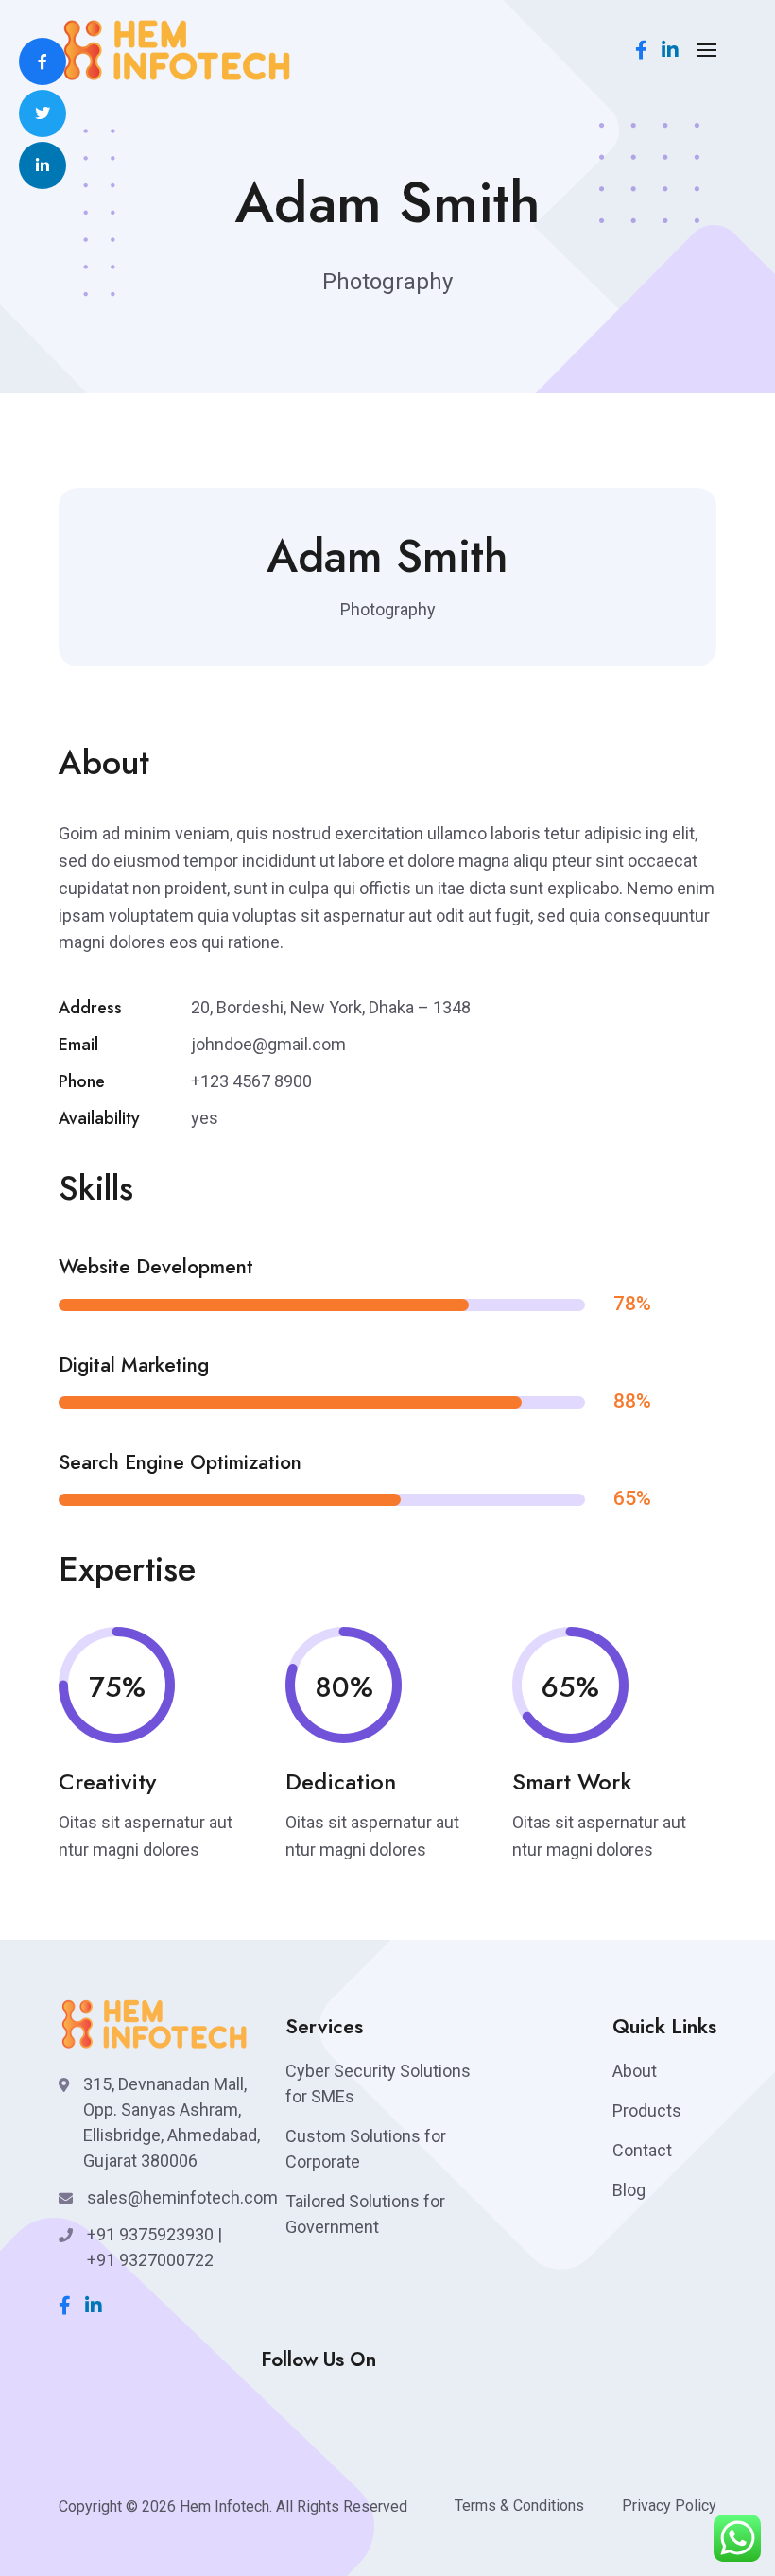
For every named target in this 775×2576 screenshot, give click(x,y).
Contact (642, 2150)
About (635, 2071)
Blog (629, 2190)
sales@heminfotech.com (182, 2197)
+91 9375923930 (150, 2234)
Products (647, 2110)
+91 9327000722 (150, 2260)
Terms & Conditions (519, 2506)
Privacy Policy (669, 2506)
